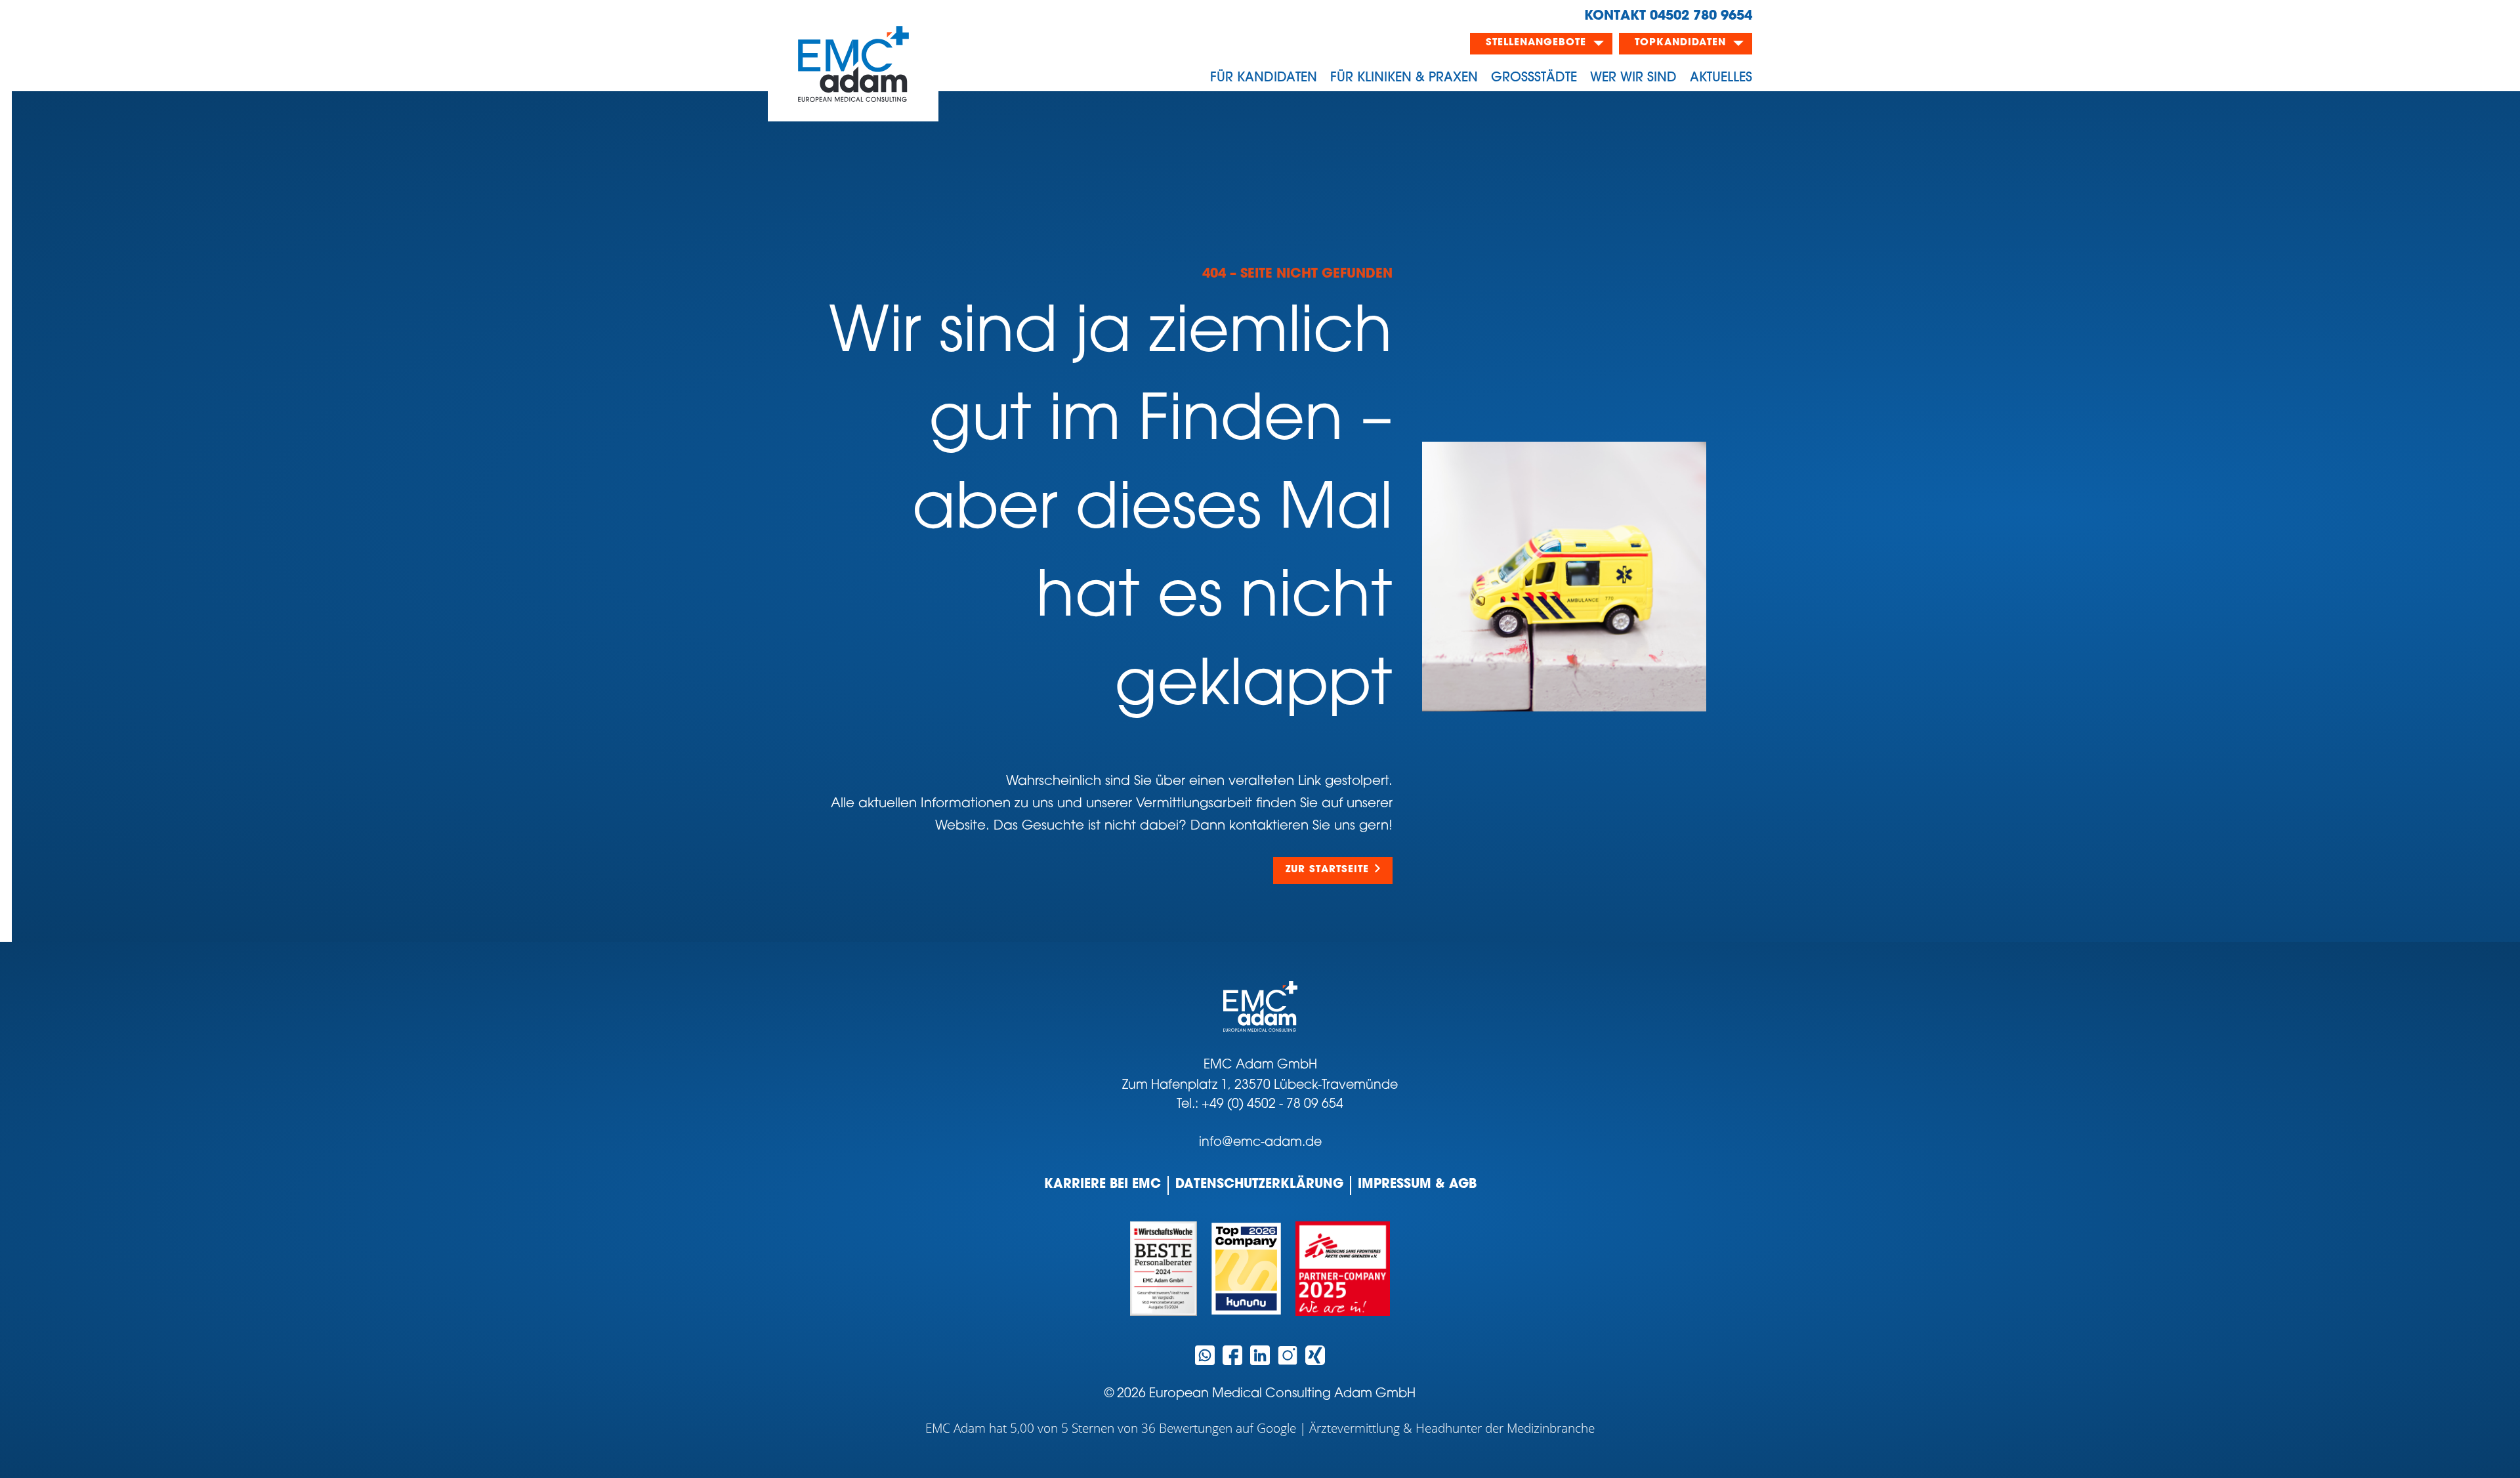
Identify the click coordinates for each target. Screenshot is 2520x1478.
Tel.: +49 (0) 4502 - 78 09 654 (1260, 1105)
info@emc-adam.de (1260, 1143)
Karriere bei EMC (1102, 1185)
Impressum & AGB (1417, 1185)
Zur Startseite (1327, 870)
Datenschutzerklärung (1259, 1185)
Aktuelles (1721, 78)
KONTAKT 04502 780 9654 (1668, 16)
